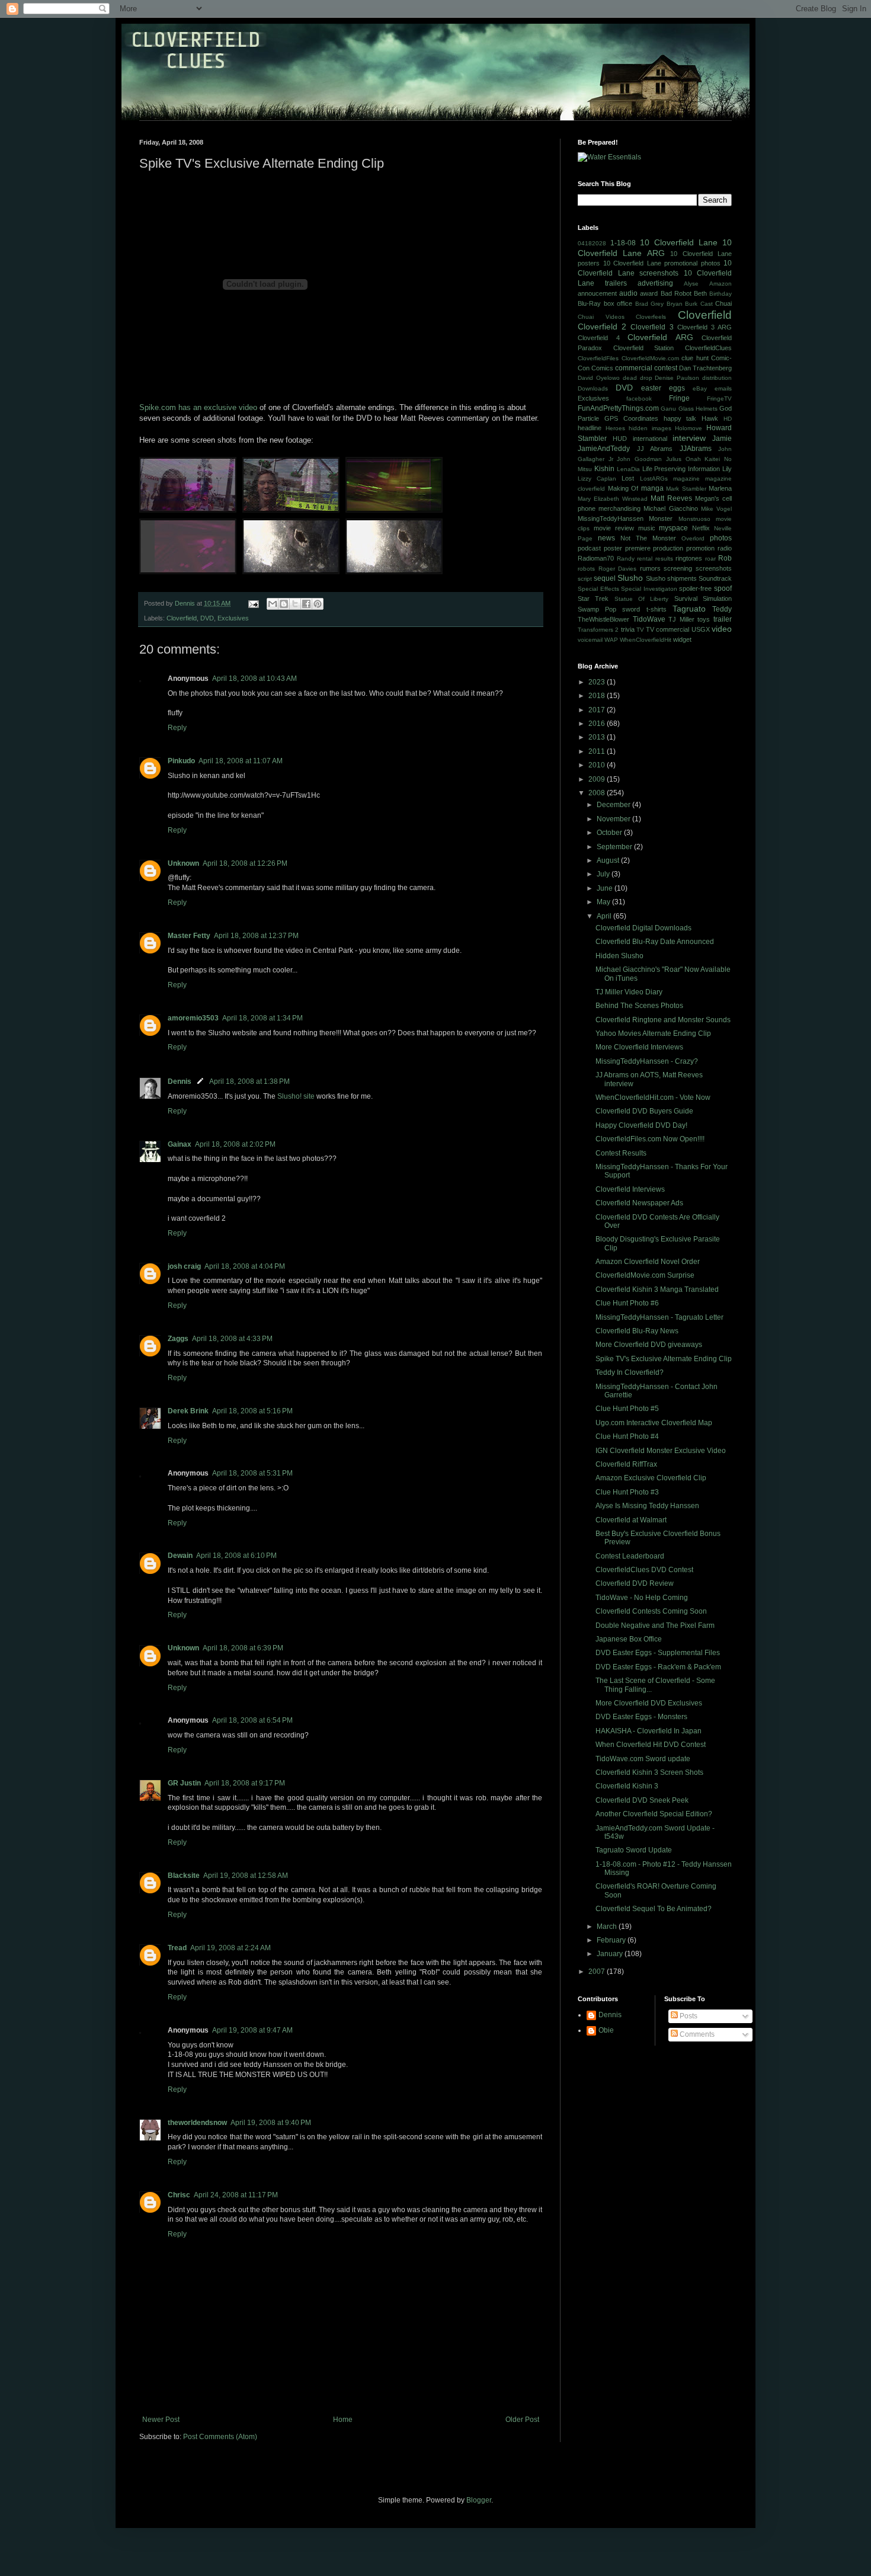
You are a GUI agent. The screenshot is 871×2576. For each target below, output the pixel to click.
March (608, 1927)
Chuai (723, 303)
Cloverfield (182, 618)
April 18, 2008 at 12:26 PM (245, 863)
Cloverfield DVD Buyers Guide (644, 1111)
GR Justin (184, 1783)
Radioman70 (596, 558)
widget (682, 639)
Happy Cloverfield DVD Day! (641, 1125)
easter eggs (663, 388)
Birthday (721, 294)
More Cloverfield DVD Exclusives (649, 1703)
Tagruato (689, 609)
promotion (700, 548)
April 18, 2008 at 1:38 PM (249, 1081)
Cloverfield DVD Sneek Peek (642, 1800)
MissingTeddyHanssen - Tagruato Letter (659, 1317)
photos (721, 538)
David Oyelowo (599, 378)
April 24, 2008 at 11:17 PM (236, 2195)
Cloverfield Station (644, 348)
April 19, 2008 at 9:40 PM (271, 2123)
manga (652, 488)
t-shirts (657, 609)
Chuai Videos (601, 317)
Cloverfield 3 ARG (705, 327)
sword (631, 609)
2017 (598, 710)
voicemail (590, 640)
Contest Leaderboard (630, 1556)
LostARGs (654, 479)
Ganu (668, 409)
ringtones (689, 558)
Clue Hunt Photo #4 (627, 1436)
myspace (673, 528)
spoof (723, 588)
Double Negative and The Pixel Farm (655, 1625)
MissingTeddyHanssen (611, 519)
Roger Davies (618, 569)
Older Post (522, 2420)
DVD (207, 618)
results (664, 559)
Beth (700, 293)
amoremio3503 (193, 1018)
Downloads (593, 388)
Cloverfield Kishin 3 (627, 1786)
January (611, 1954)
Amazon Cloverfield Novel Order (648, 1262)
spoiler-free (695, 588)
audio (628, 293)
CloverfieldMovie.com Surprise (645, 1275)
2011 (598, 751)
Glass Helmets (698, 409)
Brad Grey (650, 304)
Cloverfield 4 (599, 338)
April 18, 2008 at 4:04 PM (245, 1266)
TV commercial (667, 629)
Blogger (479, 2500)
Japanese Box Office (629, 1639)
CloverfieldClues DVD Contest (644, 1570)
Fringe (679, 398)
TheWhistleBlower (603, 619)
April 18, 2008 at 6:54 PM (252, 1720)
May (604, 902)
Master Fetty (189, 936)
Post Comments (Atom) (220, 2437)
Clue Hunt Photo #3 (627, 1492)
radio (725, 548)
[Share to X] (295, 604)
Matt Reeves (671, 498)
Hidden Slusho (619, 956)
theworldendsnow (197, 2123)
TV (640, 630)
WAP (611, 640)
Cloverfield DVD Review (635, 1583)
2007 (598, 1972)
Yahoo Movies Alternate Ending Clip (653, 1033)
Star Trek (593, 599)
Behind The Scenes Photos (639, 1006)
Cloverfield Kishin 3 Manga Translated (657, 1289)
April (605, 916)
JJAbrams (696, 449)
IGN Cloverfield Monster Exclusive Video (661, 1451)
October (610, 833)
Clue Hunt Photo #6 (627, 1303)
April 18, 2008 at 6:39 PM (243, 1648)
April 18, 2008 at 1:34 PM (262, 1018)
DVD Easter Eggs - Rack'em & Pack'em (658, 1667)
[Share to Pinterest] (318, 604)
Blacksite (184, 1876)
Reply (177, 728)
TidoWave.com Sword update (643, 1759)
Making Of (623, 488)
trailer (723, 619)
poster (613, 548)
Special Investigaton (649, 589)
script (585, 579)
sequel (605, 578)
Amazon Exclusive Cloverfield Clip (651, 1478)
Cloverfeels (651, 317)
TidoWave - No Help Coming (642, 1598)
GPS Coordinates (631, 418)
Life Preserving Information (681, 469)
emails (723, 388)
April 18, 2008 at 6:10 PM (236, 1556)
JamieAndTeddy (604, 449)
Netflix (701, 528)
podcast (589, 548)
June (606, 888)
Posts (688, 2016)
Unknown (183, 863)
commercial (634, 368)
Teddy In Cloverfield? (630, 1372)
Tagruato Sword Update (634, 1850)
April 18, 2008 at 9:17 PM (245, 1783)
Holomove (689, 428)
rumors (650, 568)
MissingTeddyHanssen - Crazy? (647, 1061)
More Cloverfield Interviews (639, 1047)
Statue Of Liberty (642, 599)
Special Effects (598, 589)
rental (645, 559)
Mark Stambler (686, 489)
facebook (639, 399)
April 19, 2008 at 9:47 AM (252, 2030)
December (614, 805)
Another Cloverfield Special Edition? (654, 1814)
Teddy (722, 609)
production (668, 548)
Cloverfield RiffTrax (626, 1464)
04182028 (592, 243)
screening (678, 568)
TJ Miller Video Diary (629, 992)
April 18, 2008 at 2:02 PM (235, 1144)
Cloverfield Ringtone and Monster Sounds (663, 1020)
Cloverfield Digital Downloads (643, 928)
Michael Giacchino (670, 508)
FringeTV (719, 399)
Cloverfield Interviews (630, 1189)
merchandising (619, 508)
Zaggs (178, 1339)
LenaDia (628, 469)
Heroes (615, 428)
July (604, 874)
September (615, 847)
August (609, 860)
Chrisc (179, 2195)
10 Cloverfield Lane (679, 242)
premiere (638, 548)
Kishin (604, 469)
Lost (628, 478)
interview (689, 438)
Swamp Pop (597, 609)
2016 (598, 724)
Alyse (691, 284)
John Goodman (639, 459)
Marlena (720, 488)
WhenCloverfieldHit (646, 640)
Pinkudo (181, 761)
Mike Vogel (716, 509)
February (612, 1940)
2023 (598, 682)
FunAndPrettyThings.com (618, 408)
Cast (707, 304)
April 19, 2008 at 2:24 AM (230, 1948)
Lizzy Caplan (597, 479)
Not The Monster (648, 538)
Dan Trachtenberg (705, 368)
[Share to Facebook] (306, 604)
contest (666, 368)
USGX (701, 629)
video (722, 629)
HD (728, 419)
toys (704, 619)
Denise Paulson (677, 378)
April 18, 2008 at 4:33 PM (232, 1339)
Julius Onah (683, 459)
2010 (598, 765)
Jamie (722, 439)
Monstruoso (694, 519)
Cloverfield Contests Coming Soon (651, 1611)
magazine (686, 479)
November (614, 819)
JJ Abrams (655, 449)
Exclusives (233, 618)
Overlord (693, 538)
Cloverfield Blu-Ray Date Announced (655, 942)
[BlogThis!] (284, 604)
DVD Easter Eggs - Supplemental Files (658, 1653)
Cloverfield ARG (660, 337)
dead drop (638, 378)
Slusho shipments (671, 578)
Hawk (710, 418)
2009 (598, 779)
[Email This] (273, 604)
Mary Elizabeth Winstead (613, 499)
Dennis (180, 1081)
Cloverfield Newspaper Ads (639, 1203)
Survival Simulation (703, 599)
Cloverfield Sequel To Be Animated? (654, 1909)
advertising (655, 283)
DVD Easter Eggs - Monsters (641, 1717)
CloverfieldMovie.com (650, 358)
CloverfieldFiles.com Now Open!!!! (650, 1139)
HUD (620, 439)
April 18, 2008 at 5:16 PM (252, 1411)
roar (710, 559)
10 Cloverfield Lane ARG (655, 248)
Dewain (180, 1556)
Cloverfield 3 (652, 327)
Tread (177, 1948)
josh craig (184, 1266)
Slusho (630, 578)
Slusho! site (296, 1096)
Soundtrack (715, 578)
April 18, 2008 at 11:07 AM (241, 761)
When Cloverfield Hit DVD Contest (651, 1745)
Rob (725, 558)
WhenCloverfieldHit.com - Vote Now (653, 1097)
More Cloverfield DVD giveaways (649, 1345)
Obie (606, 2030)
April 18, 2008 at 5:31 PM (252, 1473)
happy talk (680, 418)
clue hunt (695, 358)
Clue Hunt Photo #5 (627, 1409)
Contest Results (621, 1153)
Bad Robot (676, 293)
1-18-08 (623, 243)
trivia (628, 629)
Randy (626, 559)
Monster (661, 519)
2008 (598, 793)
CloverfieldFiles (598, 358)
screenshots (714, 568)
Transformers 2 (598, 630)
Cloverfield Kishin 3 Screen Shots (649, 1772)
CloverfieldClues (708, 348)
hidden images (650, 428)
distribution (717, 378)
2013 (598, 737)
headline (590, 428)
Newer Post (161, 2420)
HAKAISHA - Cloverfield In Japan (649, 1731)
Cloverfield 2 (602, 327)
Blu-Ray (589, 303)
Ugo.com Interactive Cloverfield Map (654, 1423)
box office (618, 303)
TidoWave (649, 619)
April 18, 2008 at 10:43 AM (254, 679)
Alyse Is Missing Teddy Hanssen (647, 1506)
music (647, 528)
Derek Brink (188, 1411)
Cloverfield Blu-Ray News (637, 1331)
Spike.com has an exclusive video (198, 407)
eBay (700, 388)
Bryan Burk (682, 304)
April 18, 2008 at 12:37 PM (256, 936)
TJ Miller (681, 619)
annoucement (597, 293)
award (649, 293)
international (650, 439)
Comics (602, 368)
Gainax (180, 1144)
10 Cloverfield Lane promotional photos (662, 263)
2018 (598, 696)
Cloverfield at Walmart (631, 1520)
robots (586, 569)
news (606, 538)
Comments (696, 2034)
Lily (727, 469)
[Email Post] (253, 603)
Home (343, 2420)
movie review (614, 528)
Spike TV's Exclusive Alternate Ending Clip (664, 1359)
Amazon (721, 284)
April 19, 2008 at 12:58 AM (246, 1876)
